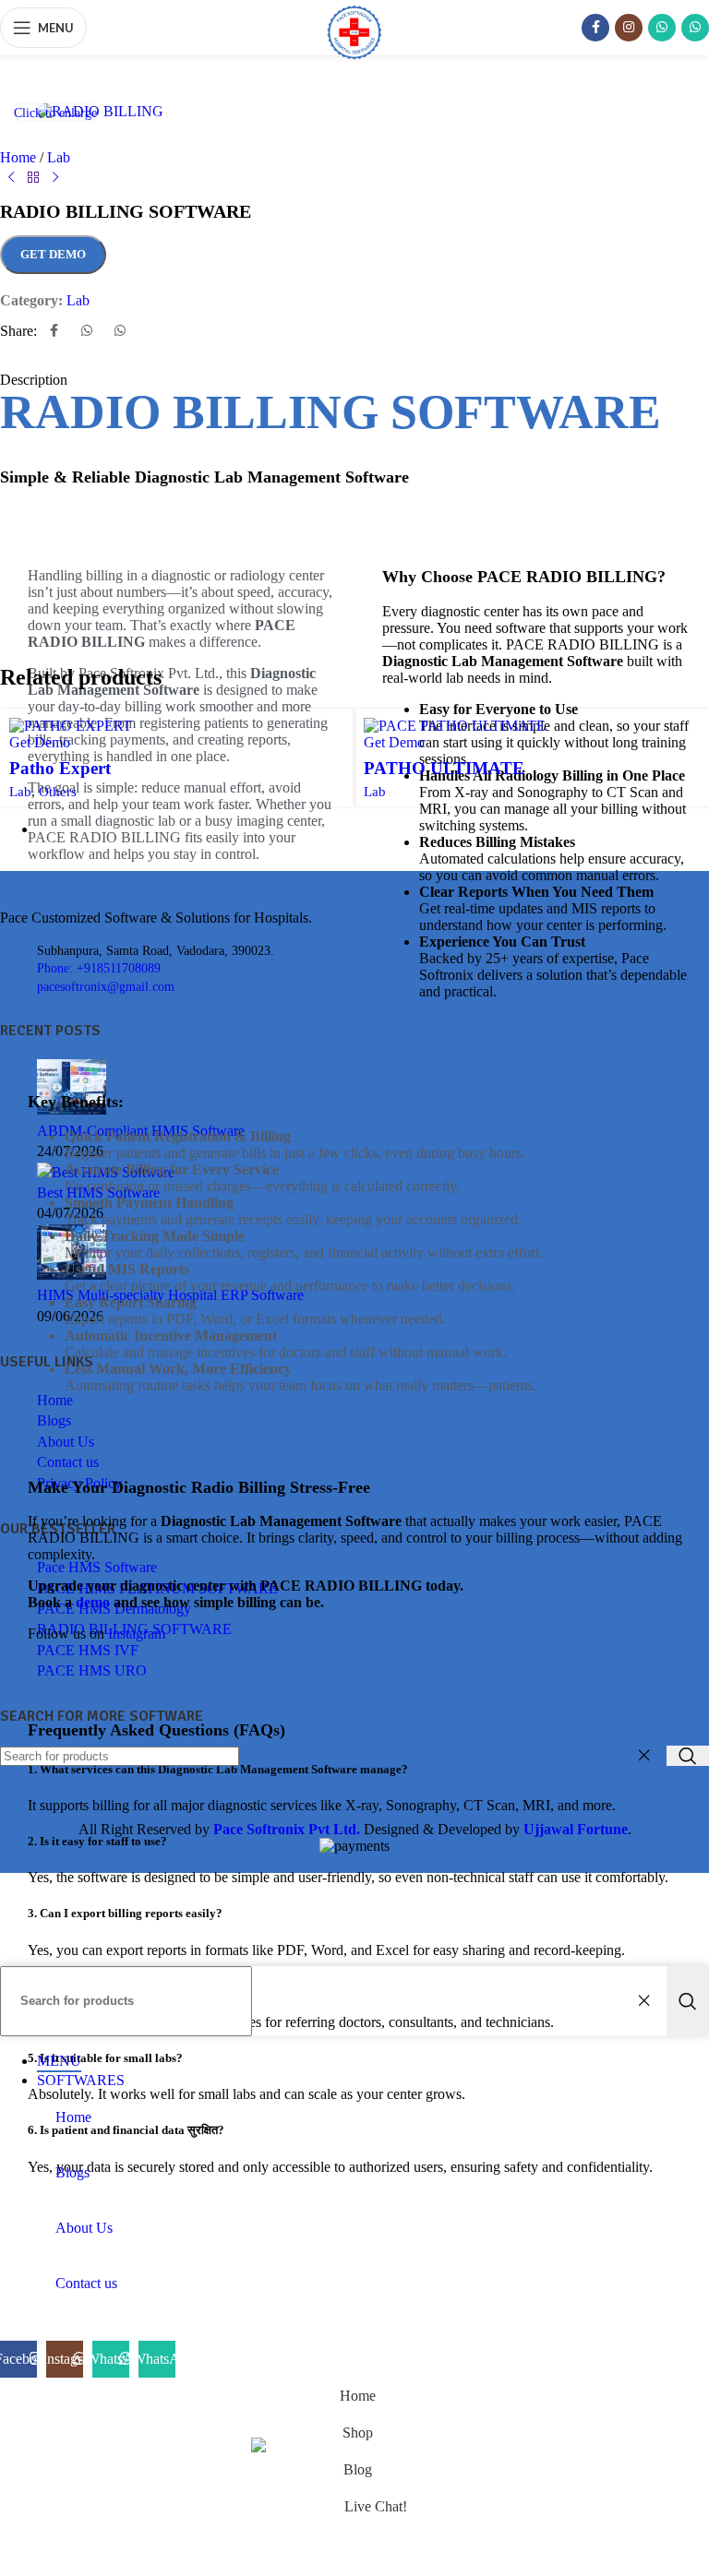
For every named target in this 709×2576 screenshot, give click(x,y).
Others (58, 791)
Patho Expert (60, 768)
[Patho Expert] (71, 726)
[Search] (688, 2001)
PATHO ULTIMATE (444, 768)
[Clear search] (648, 2001)
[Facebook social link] (595, 28)
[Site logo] (354, 60)
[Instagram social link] (629, 28)
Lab (20, 791)
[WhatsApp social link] (662, 28)
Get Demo (53, 254)
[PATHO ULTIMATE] (455, 726)
